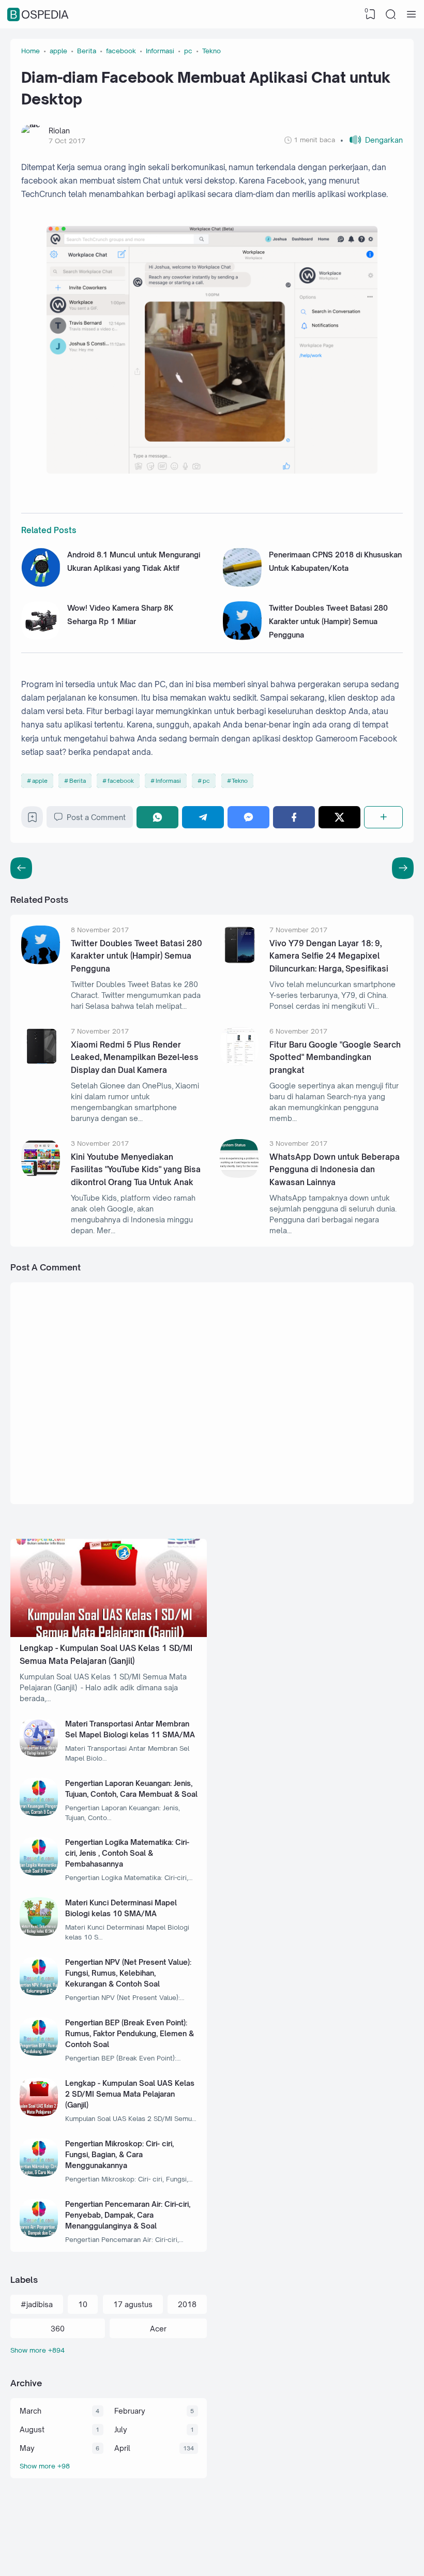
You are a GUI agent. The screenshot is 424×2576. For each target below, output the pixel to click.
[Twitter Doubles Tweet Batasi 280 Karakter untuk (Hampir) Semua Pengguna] (242, 637)
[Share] (383, 817)
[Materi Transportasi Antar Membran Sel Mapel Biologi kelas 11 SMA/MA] (39, 1754)
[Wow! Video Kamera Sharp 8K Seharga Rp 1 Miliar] (41, 637)
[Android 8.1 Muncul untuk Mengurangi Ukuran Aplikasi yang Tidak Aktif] (41, 584)
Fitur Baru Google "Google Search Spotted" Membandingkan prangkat (335, 1057)
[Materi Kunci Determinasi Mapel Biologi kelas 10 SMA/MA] (39, 1933)
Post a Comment (96, 817)
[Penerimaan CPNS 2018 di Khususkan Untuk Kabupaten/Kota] (242, 584)
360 (58, 2329)
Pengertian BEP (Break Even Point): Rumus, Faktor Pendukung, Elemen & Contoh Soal (130, 2033)
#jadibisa (37, 2304)
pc (206, 781)
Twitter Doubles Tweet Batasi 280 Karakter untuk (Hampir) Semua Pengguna (328, 622)
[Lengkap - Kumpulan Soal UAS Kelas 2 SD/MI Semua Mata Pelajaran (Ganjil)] (39, 2113)
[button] (372, 140)
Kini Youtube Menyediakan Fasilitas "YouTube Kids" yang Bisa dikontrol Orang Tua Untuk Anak (136, 1170)
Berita (78, 781)
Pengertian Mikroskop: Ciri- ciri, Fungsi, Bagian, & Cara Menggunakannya (119, 2154)
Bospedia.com (353, 2557)
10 (83, 2304)
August (32, 2429)
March (31, 2411)
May (27, 2448)
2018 (187, 2304)
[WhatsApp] (157, 817)
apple (40, 781)
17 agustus (133, 2304)
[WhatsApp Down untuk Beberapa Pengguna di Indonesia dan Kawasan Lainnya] (239, 1175)
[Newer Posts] (403, 868)
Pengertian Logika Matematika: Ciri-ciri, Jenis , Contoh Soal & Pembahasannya (127, 1853)
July (121, 2429)
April (122, 2448)
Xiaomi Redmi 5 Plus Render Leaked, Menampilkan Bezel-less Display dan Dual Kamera (135, 1057)
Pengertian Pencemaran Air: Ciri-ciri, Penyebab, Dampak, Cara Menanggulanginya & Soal (128, 2215)
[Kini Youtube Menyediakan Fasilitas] (41, 1175)
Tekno (240, 781)
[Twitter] (339, 817)
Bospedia (39, 14)
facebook (121, 781)
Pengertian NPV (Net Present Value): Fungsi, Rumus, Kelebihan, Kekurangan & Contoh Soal (128, 1973)
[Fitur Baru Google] (239, 1063)
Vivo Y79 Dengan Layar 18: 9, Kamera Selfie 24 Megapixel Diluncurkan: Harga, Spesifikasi (329, 956)
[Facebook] (294, 817)
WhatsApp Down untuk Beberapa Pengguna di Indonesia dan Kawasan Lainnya (335, 1170)
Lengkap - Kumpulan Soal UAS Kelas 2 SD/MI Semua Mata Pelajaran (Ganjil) (130, 2094)
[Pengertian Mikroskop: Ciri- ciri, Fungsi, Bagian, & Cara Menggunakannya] (39, 2174)
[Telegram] (203, 817)
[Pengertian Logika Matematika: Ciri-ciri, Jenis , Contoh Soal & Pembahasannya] (39, 1873)
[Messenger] (248, 817)
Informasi (168, 781)
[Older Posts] (21, 868)
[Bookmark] (32, 820)
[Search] (391, 14)
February (130, 2411)
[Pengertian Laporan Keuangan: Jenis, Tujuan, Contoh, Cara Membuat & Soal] (39, 1814)
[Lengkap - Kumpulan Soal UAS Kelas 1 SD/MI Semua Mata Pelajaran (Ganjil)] (109, 1634)
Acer (158, 2329)
